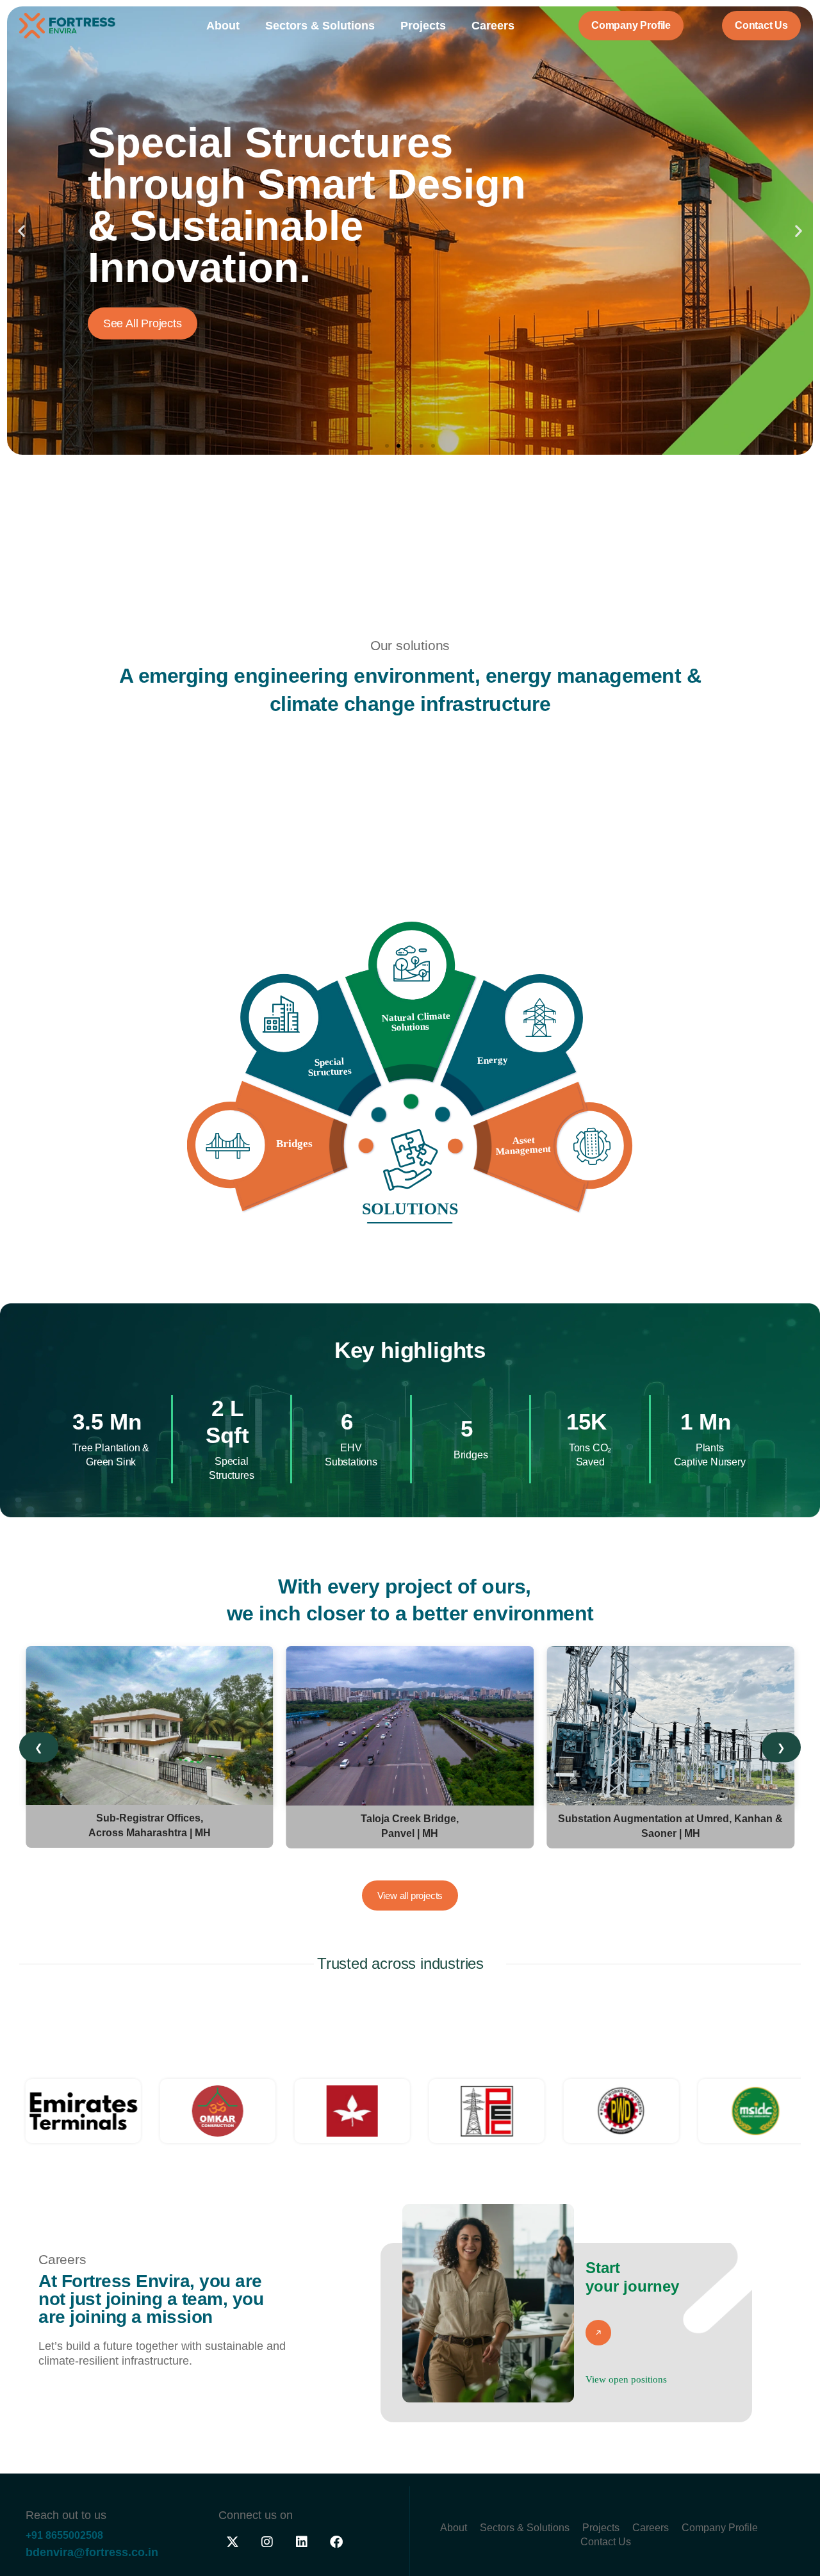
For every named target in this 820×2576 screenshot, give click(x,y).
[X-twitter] (233, 2542)
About (223, 26)
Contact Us (606, 2542)
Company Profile (720, 2528)
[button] (21, 231)
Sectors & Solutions (320, 26)
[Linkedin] (302, 2542)
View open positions (626, 2379)
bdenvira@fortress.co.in (92, 2552)
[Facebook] (336, 2542)
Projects (423, 26)
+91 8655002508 (64, 2535)
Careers (493, 26)
